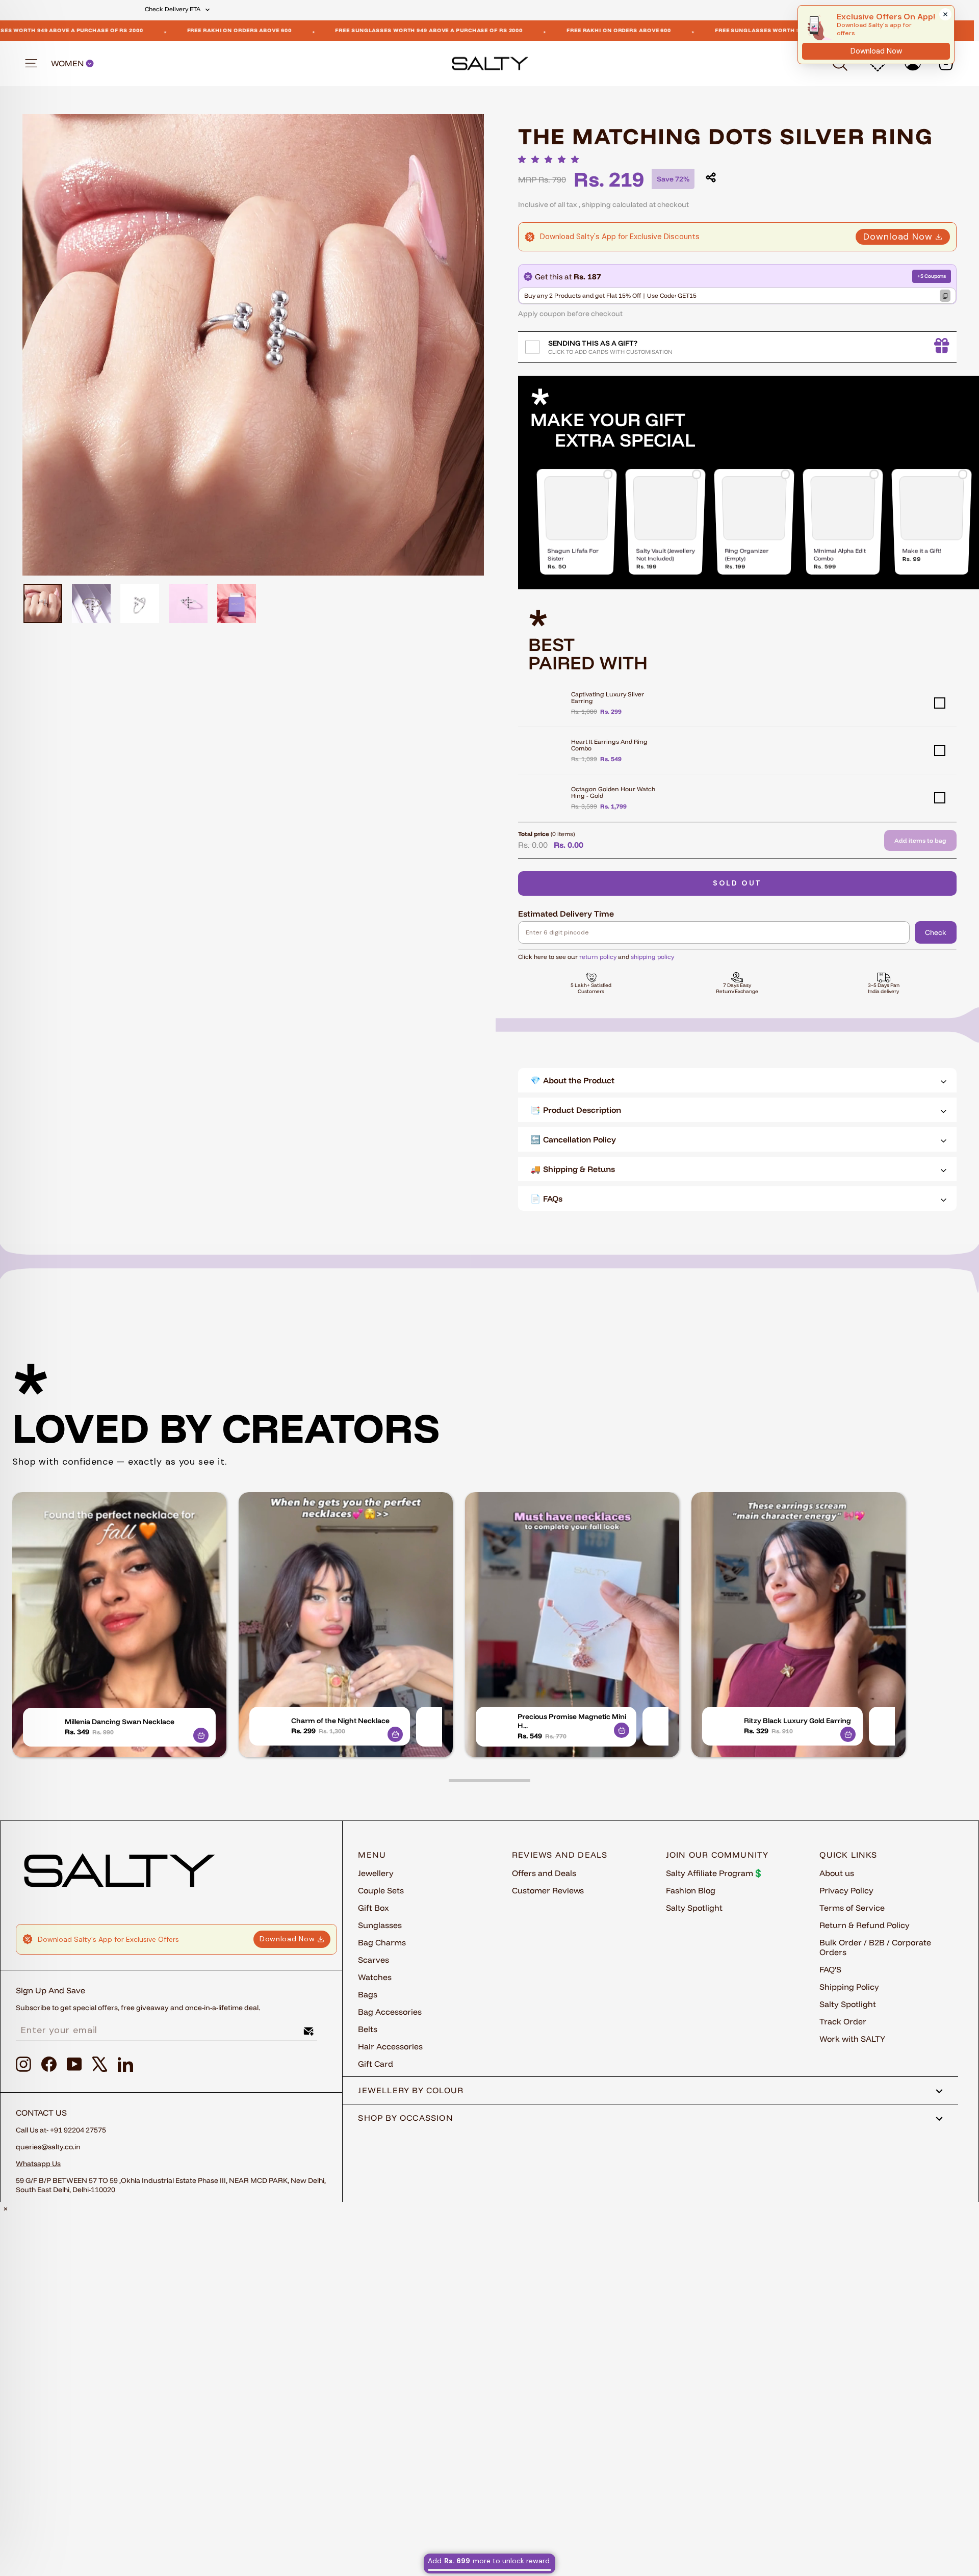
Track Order (843, 2021)
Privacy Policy (846, 1890)
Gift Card (376, 2064)
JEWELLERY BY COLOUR (411, 2090)
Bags (368, 1994)
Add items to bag (920, 840)
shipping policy (652, 957)
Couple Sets (381, 1890)
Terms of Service (852, 1908)
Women (68, 63)
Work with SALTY (852, 2039)
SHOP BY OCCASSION (406, 2118)
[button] (551, 159)
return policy (598, 957)
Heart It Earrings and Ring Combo (609, 745)
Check (936, 932)
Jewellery (376, 1873)
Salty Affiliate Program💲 (715, 1873)
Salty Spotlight (694, 1908)
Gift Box (373, 1908)
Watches (375, 1977)
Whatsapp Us (38, 2164)
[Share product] (711, 177)
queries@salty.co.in (48, 2147)
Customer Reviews (548, 1890)
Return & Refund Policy (865, 1925)
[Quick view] (201, 1735)
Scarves (373, 1960)
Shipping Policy (849, 1987)
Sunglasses (380, 1925)
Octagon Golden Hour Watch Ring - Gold (613, 792)
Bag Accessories (390, 2012)
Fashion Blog (691, 1890)
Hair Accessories (390, 2046)
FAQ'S (830, 1969)
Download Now (898, 237)
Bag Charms (382, 1942)
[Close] (945, 14)
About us (837, 1873)
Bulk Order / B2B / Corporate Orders (875, 1947)
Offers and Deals (544, 1873)
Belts (368, 2029)
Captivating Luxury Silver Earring (608, 697)
